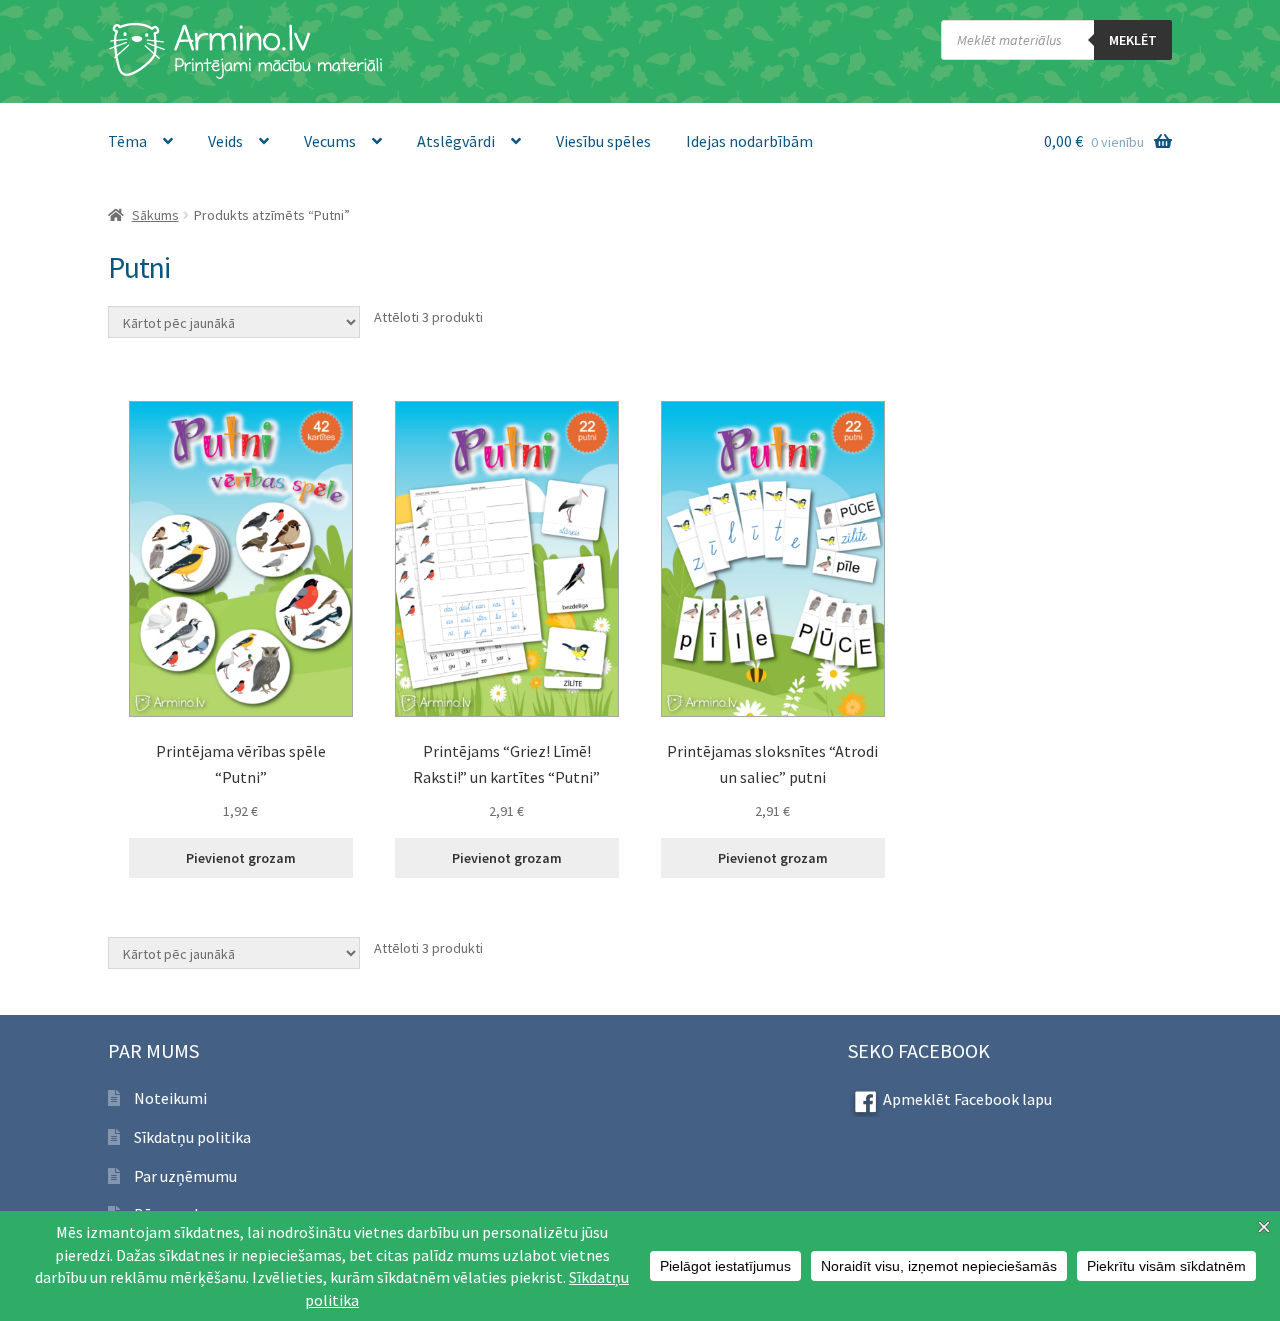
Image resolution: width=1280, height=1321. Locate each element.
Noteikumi (170, 1098)
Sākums (155, 215)
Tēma (127, 141)
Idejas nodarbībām (749, 141)
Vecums (330, 141)
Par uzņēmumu (185, 1176)
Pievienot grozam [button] (241, 858)
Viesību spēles (603, 141)
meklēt (1133, 40)
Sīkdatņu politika (192, 1137)
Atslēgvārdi (456, 141)
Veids (225, 141)
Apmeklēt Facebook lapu (967, 1099)
